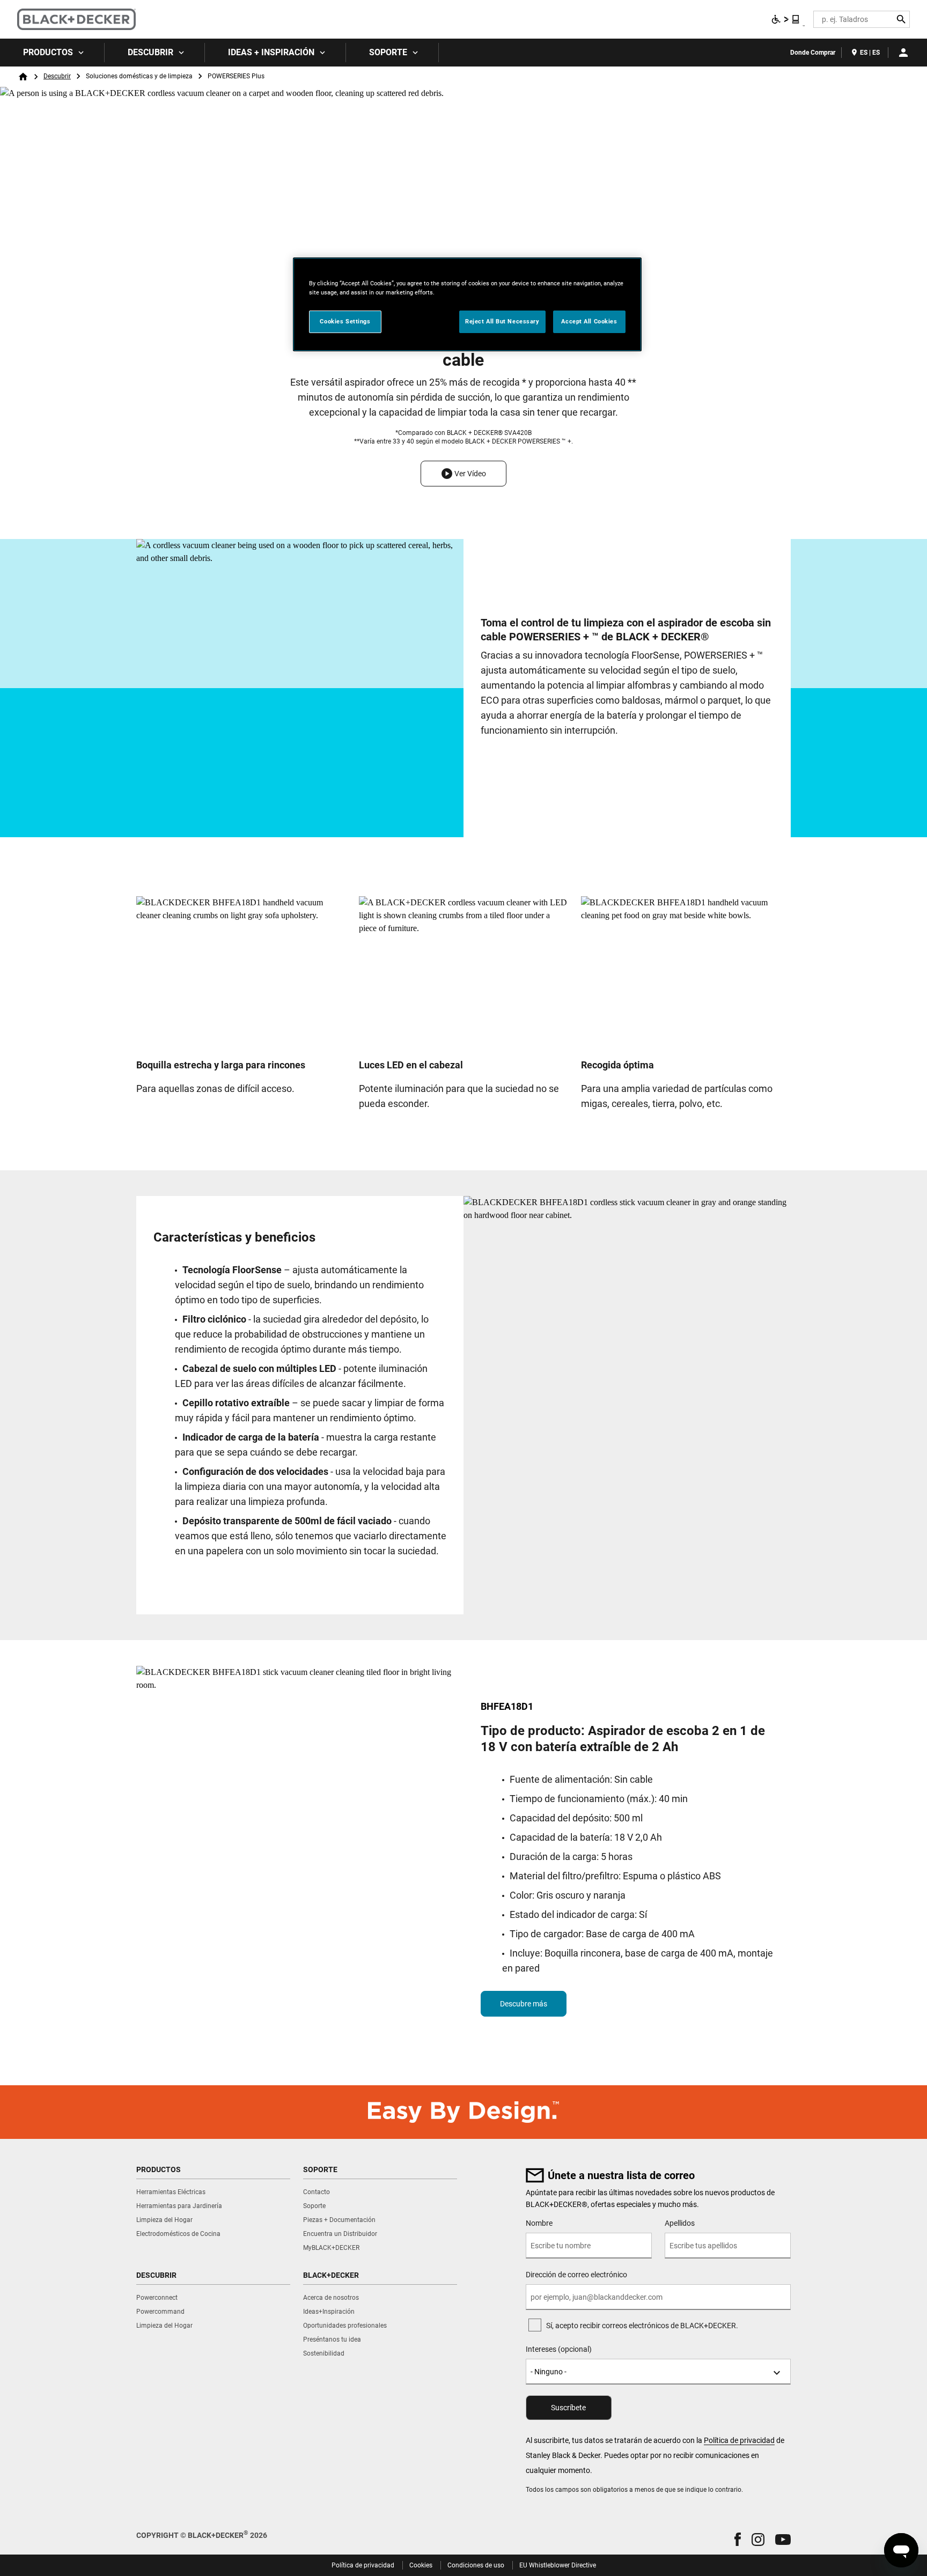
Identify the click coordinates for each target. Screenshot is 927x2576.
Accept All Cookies (589, 321)
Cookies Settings (345, 321)
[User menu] (903, 53)
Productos (48, 52)
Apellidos (680, 2223)
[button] (464, 474)
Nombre (539, 2223)
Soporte (388, 52)
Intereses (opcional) (559, 2349)
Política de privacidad (739, 2440)
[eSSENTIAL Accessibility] (786, 19)
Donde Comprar (813, 53)
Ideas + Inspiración (271, 52)
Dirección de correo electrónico (576, 2275)
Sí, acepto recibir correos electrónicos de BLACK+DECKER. (642, 2326)
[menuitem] (52, 53)
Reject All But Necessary (502, 321)
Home (23, 77)
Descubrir (150, 52)
